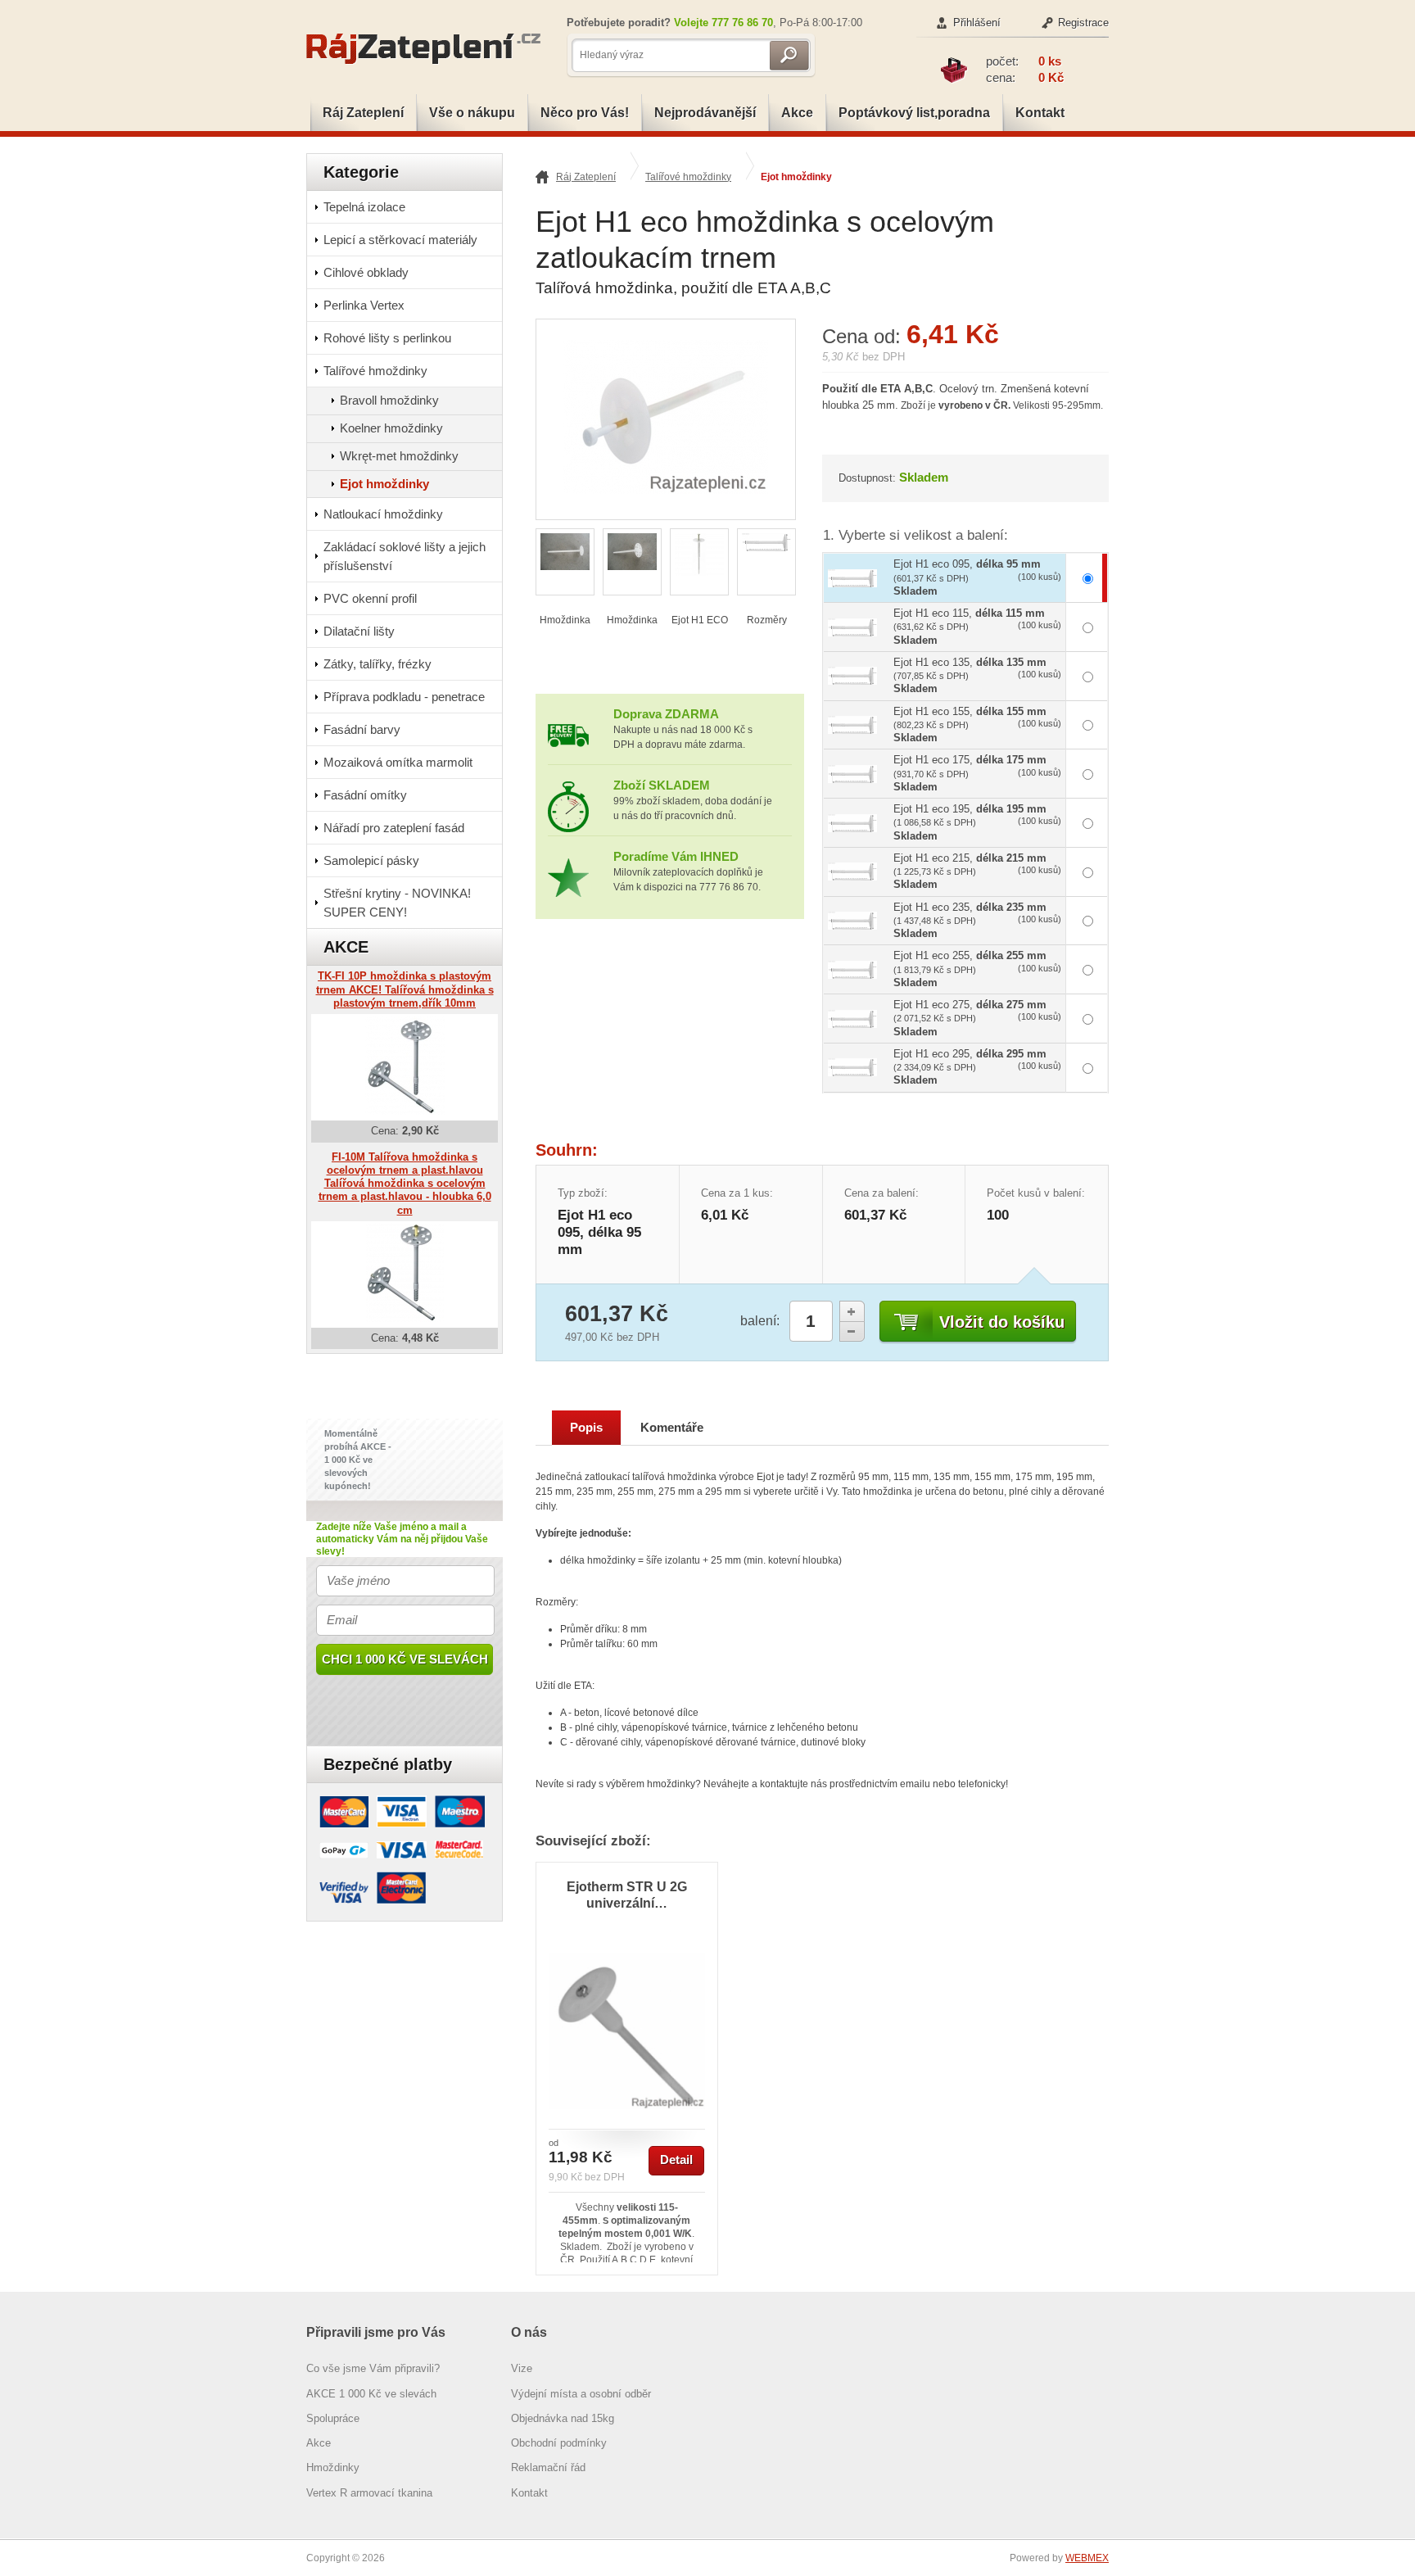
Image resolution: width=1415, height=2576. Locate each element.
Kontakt (1040, 113)
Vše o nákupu (472, 113)
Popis (586, 1428)
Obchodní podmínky (559, 2443)
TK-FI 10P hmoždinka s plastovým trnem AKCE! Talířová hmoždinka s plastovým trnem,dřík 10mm (405, 989)
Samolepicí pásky (371, 860)
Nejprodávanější (705, 113)
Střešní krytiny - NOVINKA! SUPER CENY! (397, 903)
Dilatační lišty (359, 631)
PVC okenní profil (370, 598)
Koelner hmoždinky (391, 428)
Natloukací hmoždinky (383, 514)
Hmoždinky (333, 2467)
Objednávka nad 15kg (563, 2418)
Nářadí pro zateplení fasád (394, 828)
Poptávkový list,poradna (914, 113)
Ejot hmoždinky (796, 177)
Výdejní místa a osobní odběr (581, 2394)
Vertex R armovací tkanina (369, 2493)
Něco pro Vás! (585, 113)
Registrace (1083, 23)
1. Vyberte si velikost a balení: (915, 535)
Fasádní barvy (362, 729)
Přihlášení (977, 23)
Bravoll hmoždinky (389, 400)
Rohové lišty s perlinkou (387, 338)
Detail (676, 2160)
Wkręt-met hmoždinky (399, 456)
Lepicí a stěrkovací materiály (400, 240)
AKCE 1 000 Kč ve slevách (371, 2394)
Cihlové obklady (366, 272)
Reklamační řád (548, 2467)
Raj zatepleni (429, 49)
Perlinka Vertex (364, 305)
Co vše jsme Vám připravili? (373, 2368)
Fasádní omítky (365, 795)
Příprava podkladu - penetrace (404, 697)
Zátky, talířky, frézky (377, 664)
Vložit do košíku (1002, 1322)
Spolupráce (333, 2418)
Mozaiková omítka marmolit (398, 762)
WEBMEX (1087, 2558)
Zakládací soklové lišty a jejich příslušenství (405, 556)
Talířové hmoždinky (688, 177)
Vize (522, 2368)
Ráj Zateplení (363, 113)
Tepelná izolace (364, 207)
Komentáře (672, 1428)
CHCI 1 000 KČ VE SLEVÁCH (405, 1659)
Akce (797, 113)
